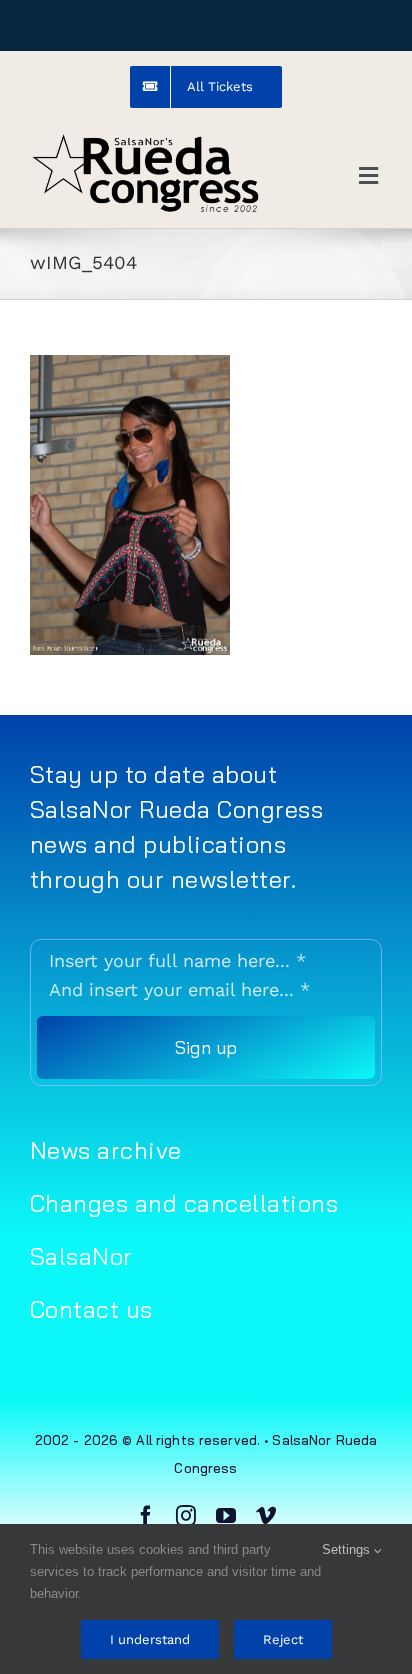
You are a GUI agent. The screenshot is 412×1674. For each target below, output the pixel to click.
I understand (150, 1639)
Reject (283, 1639)
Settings (348, 1549)
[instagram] (186, 1516)
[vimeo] (266, 1516)
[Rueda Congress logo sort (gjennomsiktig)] (145, 139)
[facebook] (146, 1516)
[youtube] (226, 1516)
